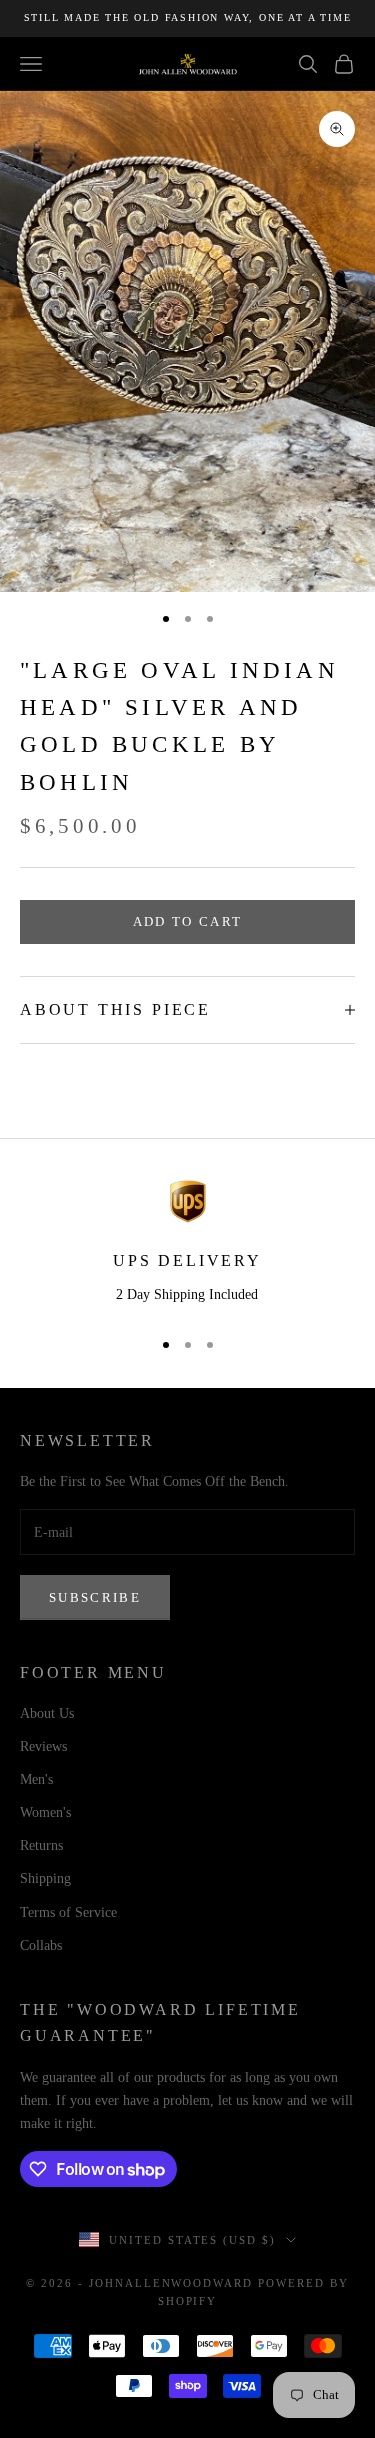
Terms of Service (68, 1912)
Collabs (41, 1945)
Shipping (45, 1878)
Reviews (43, 1746)
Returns (41, 1845)
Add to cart (188, 921)
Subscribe (95, 1597)
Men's (36, 1779)
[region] (187, 1244)
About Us (47, 1713)
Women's (45, 1812)
